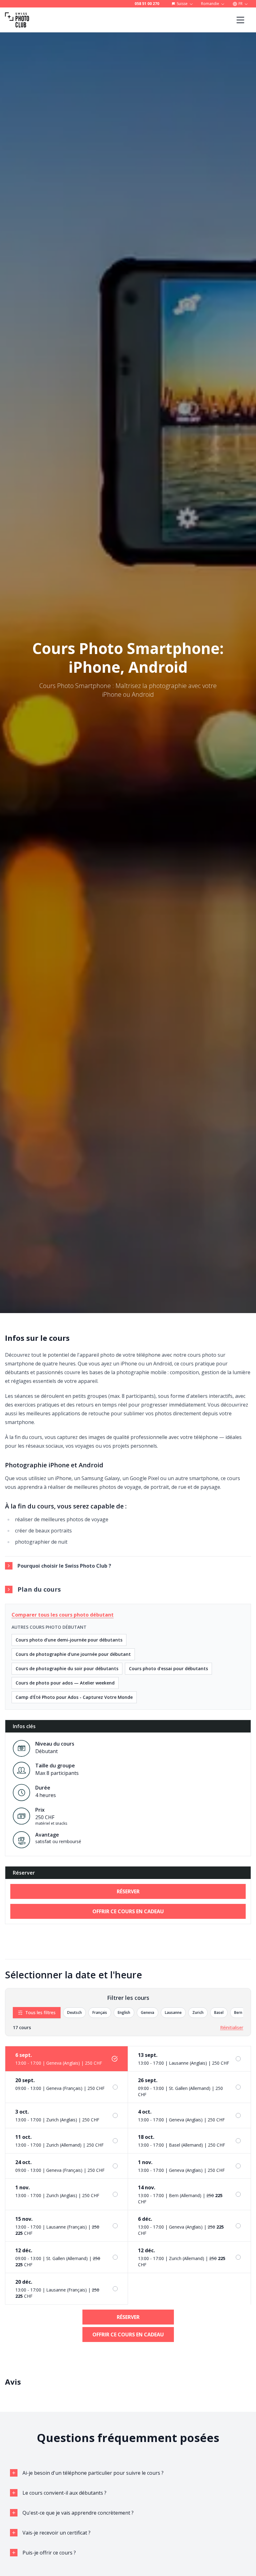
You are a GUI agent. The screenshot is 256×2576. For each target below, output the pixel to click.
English (124, 2012)
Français (100, 2012)
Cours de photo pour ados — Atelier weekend (65, 1683)
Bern (238, 2012)
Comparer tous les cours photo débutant (63, 1615)
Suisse (182, 4)
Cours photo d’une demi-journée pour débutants (69, 1640)
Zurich (198, 2012)
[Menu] (240, 20)
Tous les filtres (40, 2012)
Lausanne (173, 2012)
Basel (219, 2012)
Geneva (148, 2012)
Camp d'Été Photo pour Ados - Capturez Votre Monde (74, 1697)
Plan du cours (39, 1589)
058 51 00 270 (147, 4)
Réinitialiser (232, 2027)
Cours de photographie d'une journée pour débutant (73, 1654)
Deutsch (74, 2012)
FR (241, 4)
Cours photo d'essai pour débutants (168, 1668)
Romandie (210, 4)
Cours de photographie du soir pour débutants (67, 1668)
